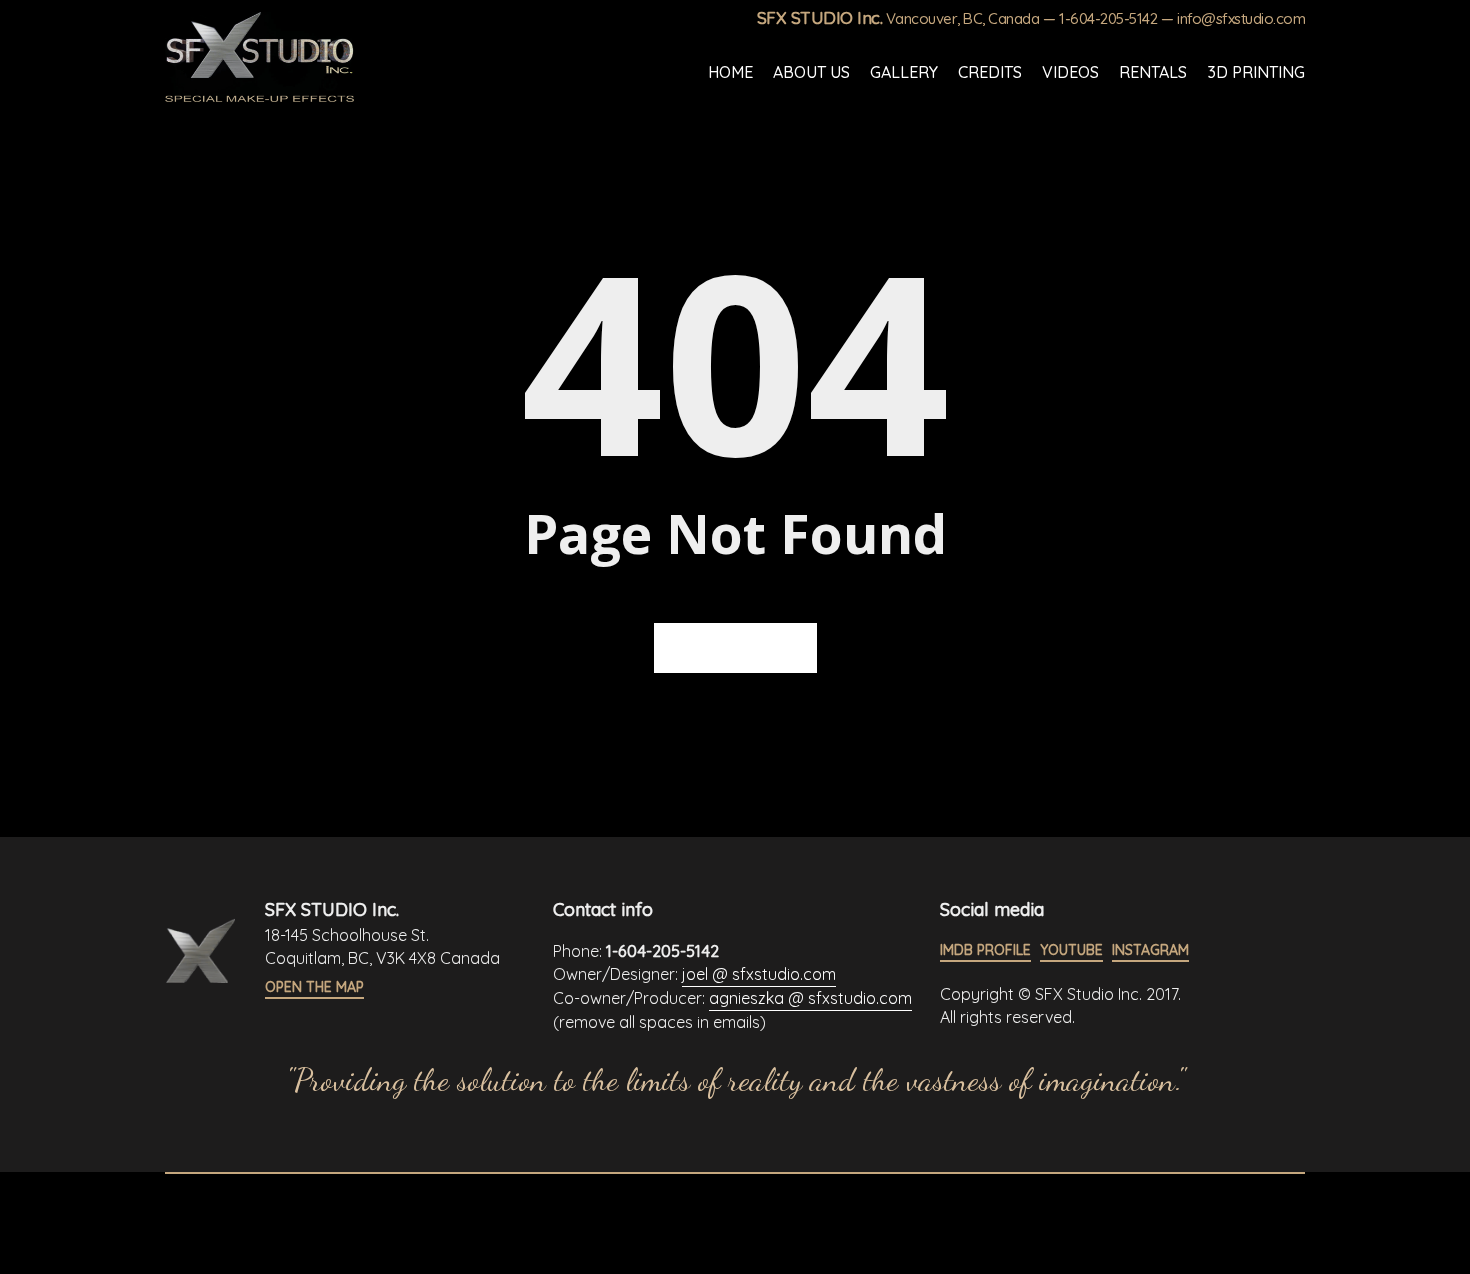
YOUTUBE (1071, 950)
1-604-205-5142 (1108, 18)
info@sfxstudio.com (1241, 18)
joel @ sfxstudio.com (759, 974)
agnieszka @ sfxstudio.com (810, 998)
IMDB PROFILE (985, 950)
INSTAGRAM (1150, 950)
